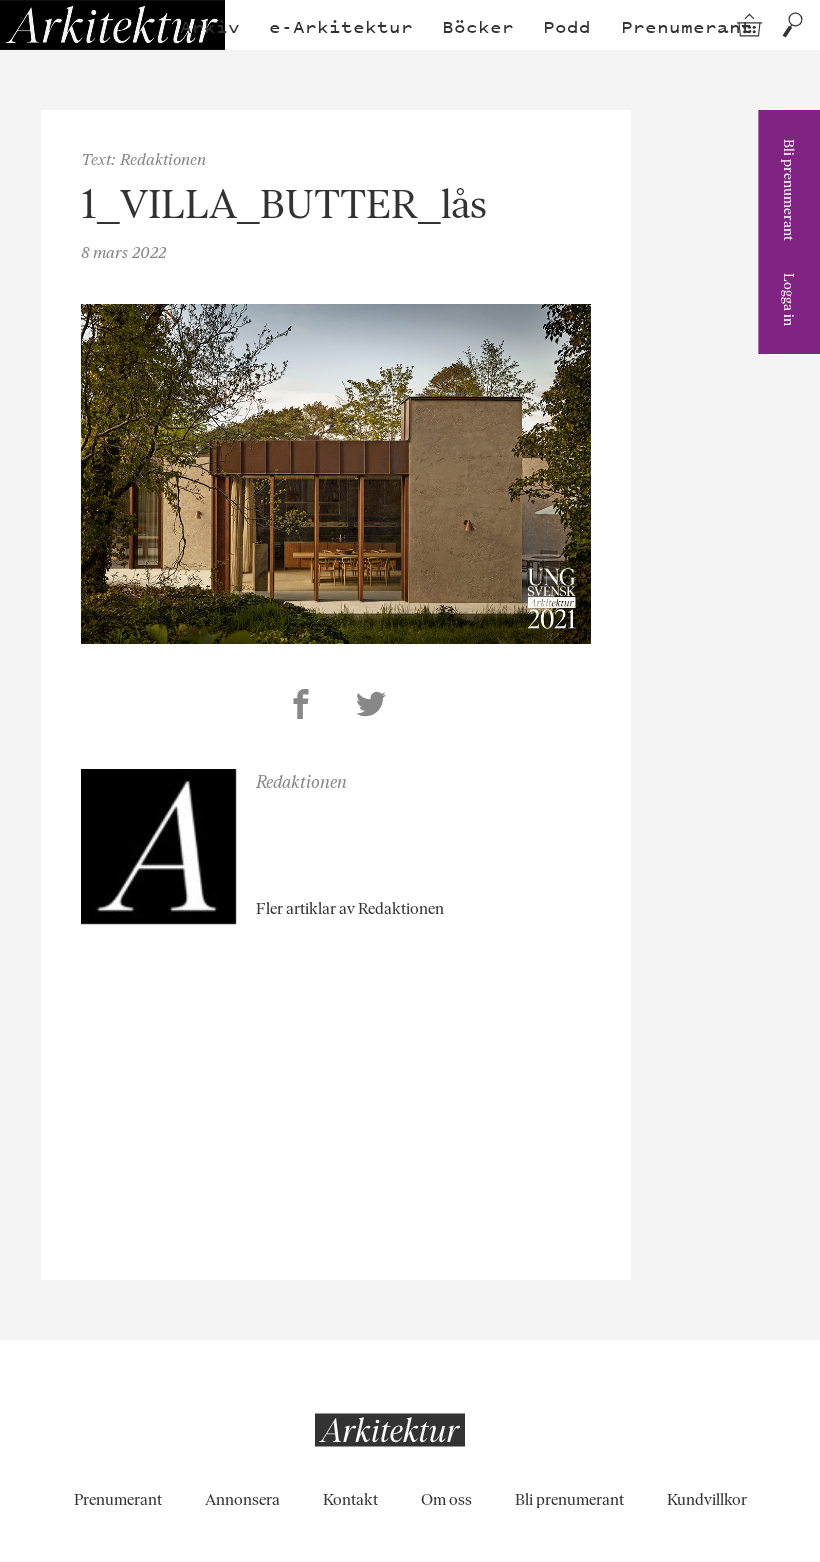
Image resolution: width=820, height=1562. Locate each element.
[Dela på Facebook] (301, 707)
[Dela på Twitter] (371, 707)
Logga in (789, 299)
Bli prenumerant (789, 190)
